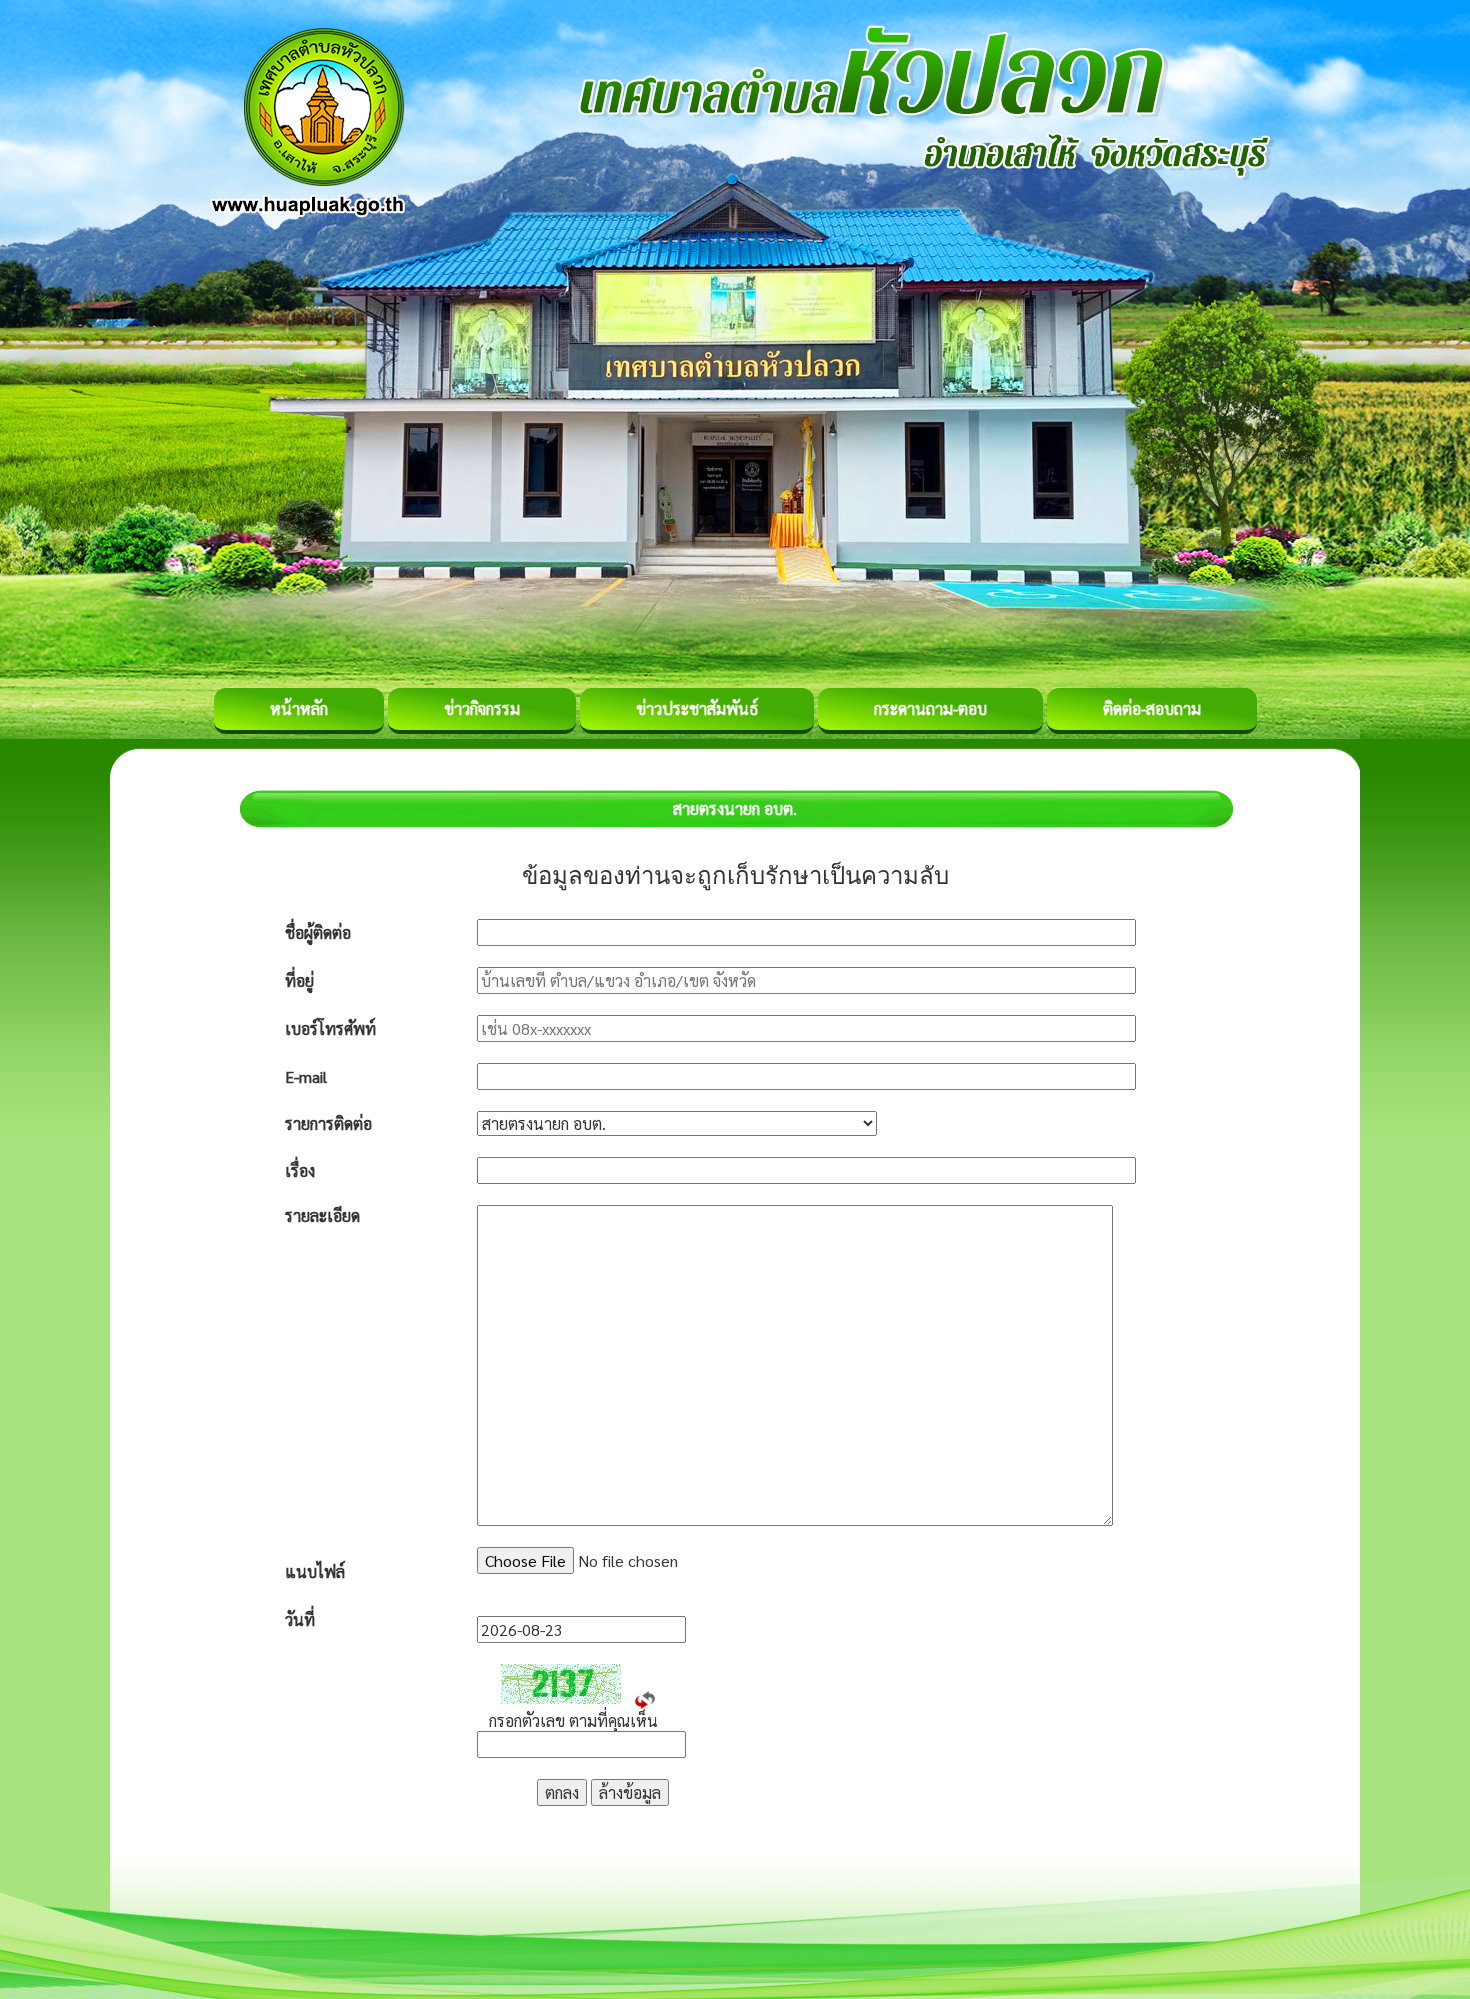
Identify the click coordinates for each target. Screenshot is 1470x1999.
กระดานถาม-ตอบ (930, 708)
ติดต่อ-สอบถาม (1152, 708)
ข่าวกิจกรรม (482, 708)
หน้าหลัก (299, 708)
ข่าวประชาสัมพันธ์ (697, 708)
